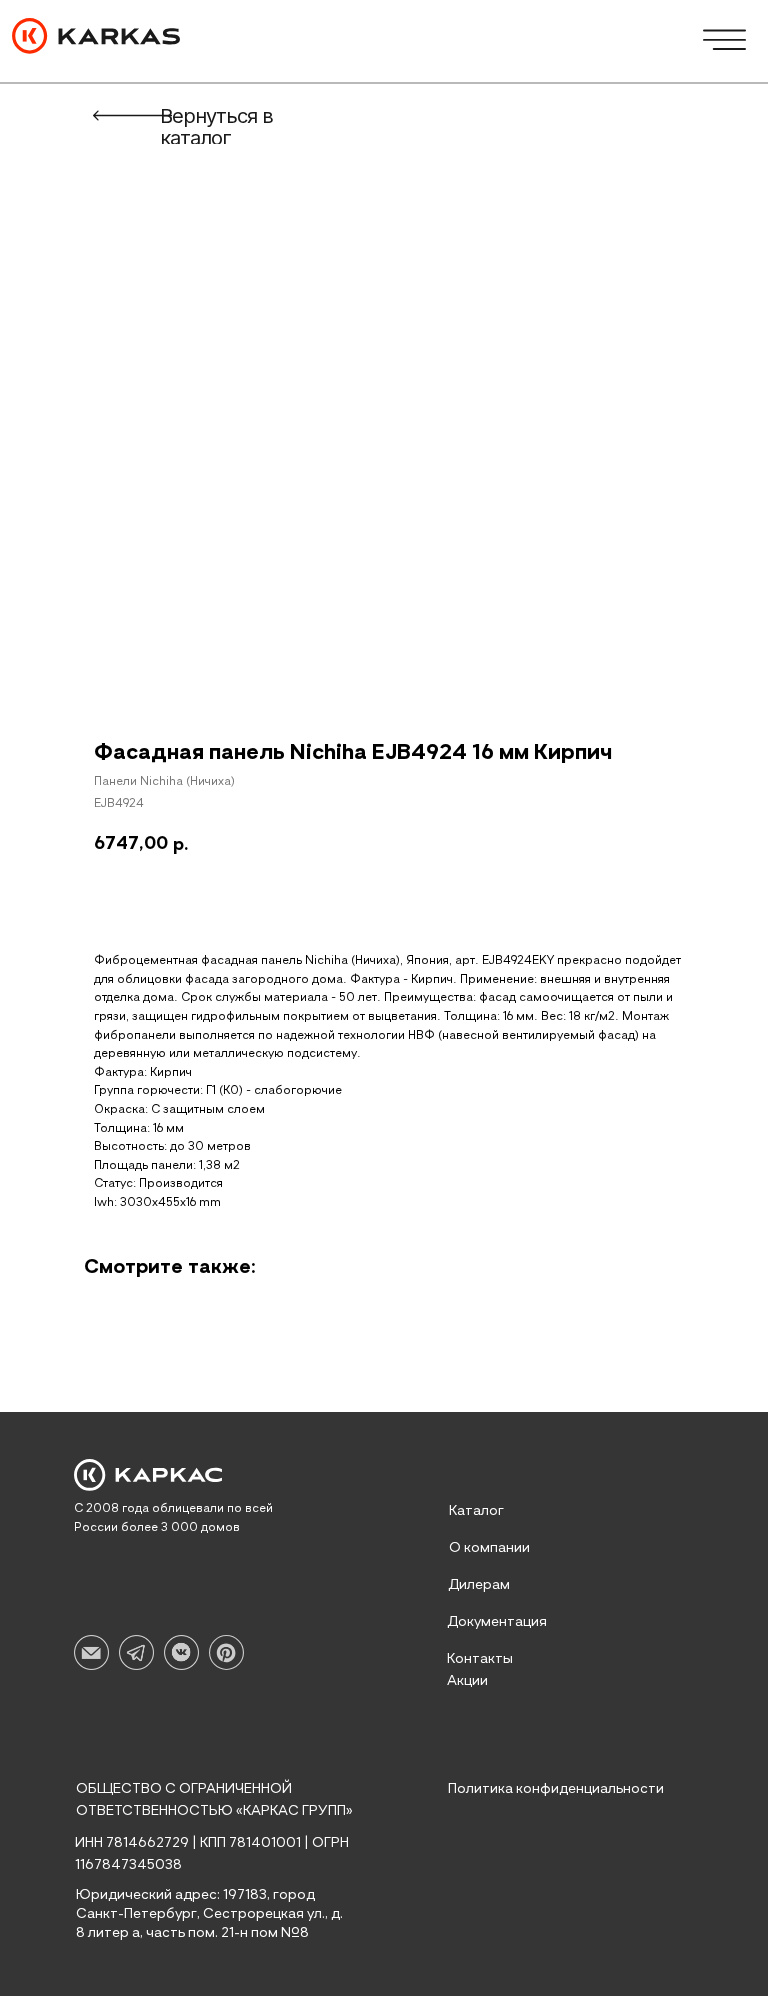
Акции (467, 1681)
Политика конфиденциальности (556, 1789)
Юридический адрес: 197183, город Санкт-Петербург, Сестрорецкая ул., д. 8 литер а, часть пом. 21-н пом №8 (209, 1914)
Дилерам (479, 1585)
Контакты (480, 1659)
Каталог (476, 1511)
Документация (497, 1622)
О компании (489, 1548)
